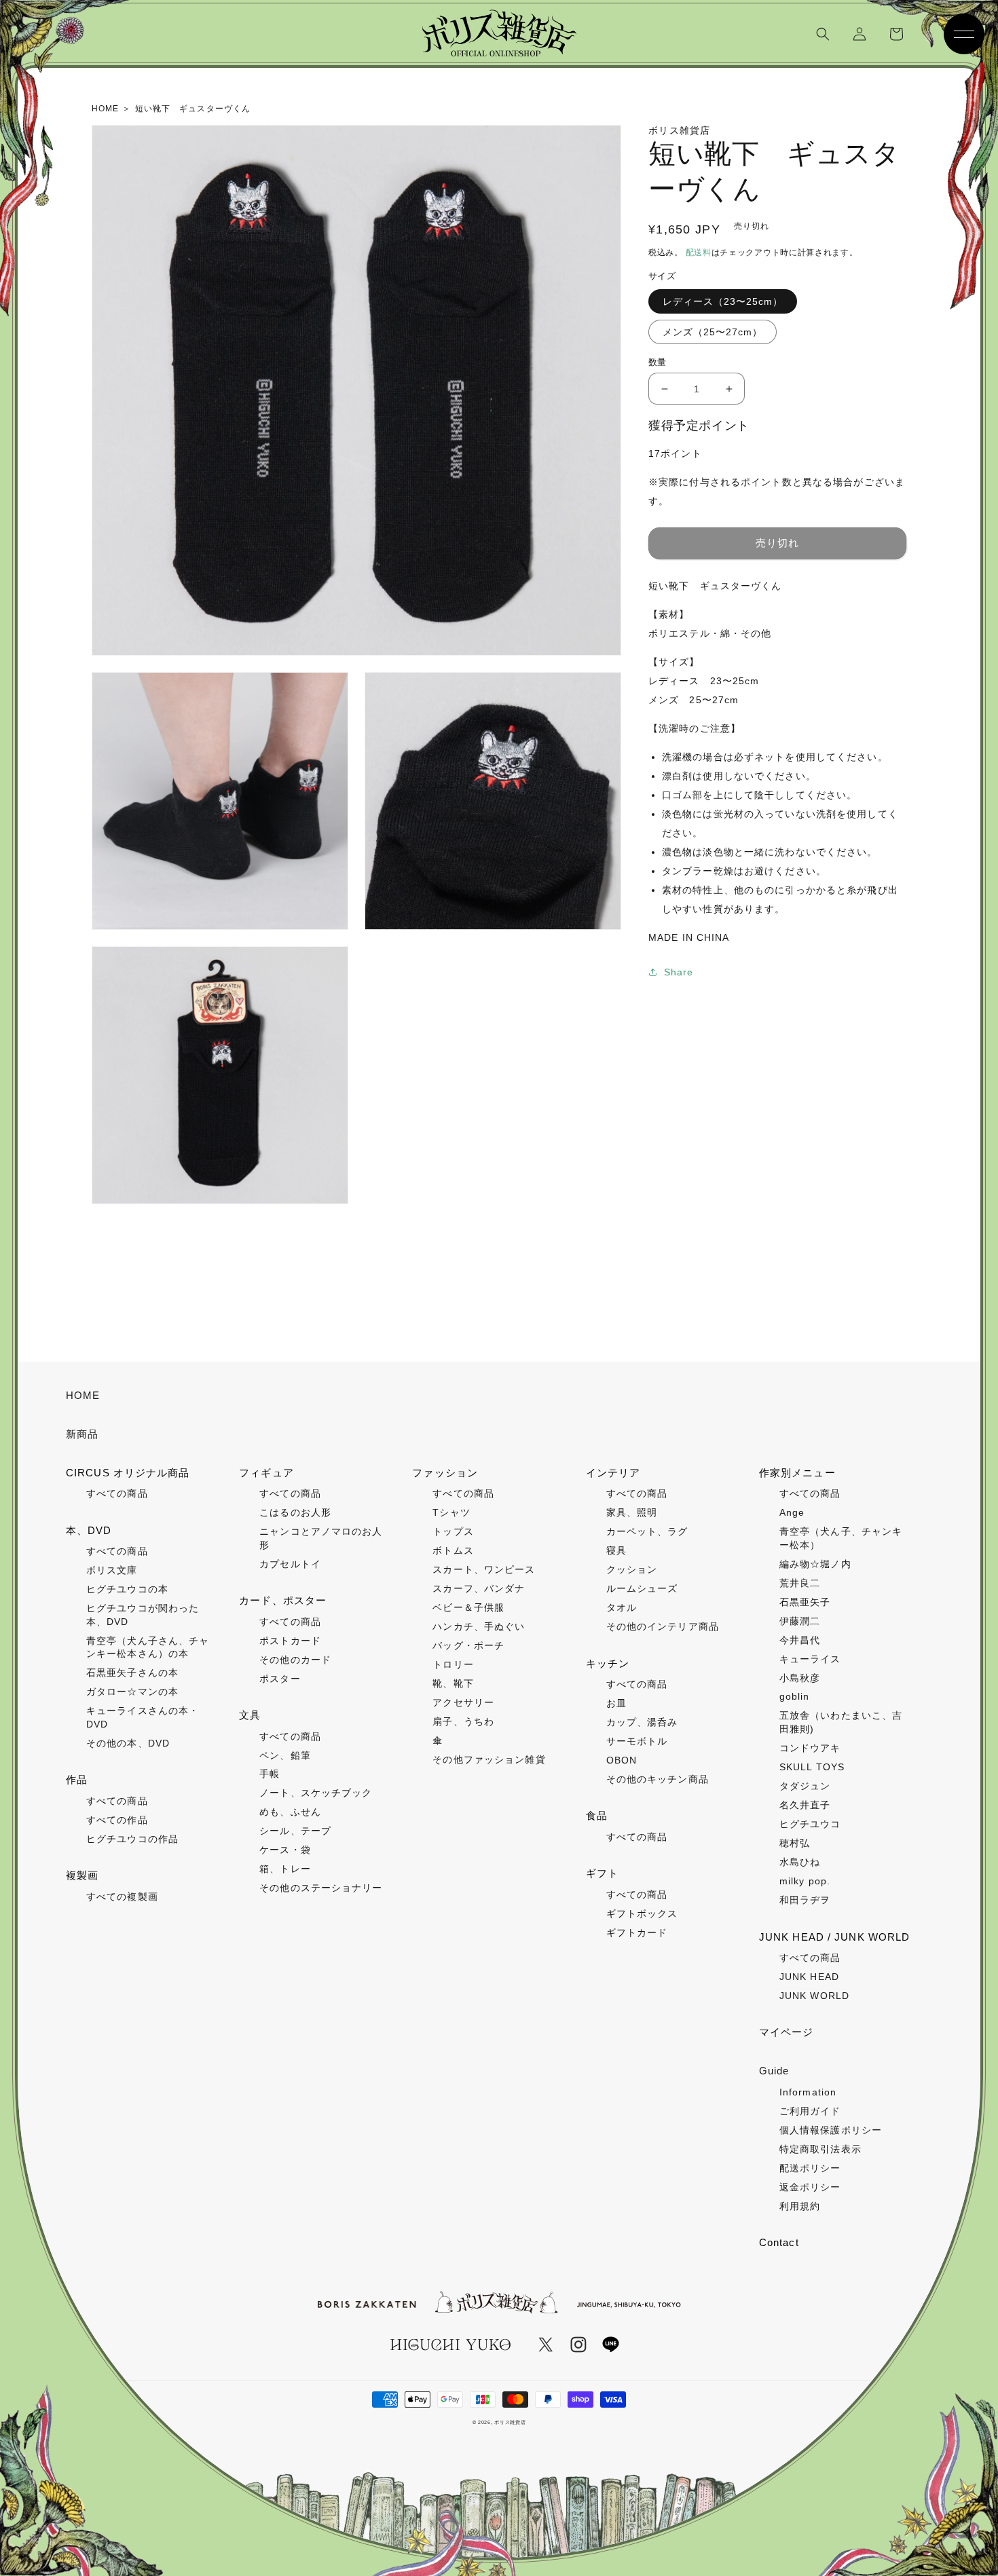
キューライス (810, 1659)
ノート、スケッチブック (316, 1793)
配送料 (699, 253)
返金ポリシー (810, 2187)
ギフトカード (637, 1933)
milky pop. (805, 1881)
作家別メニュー (797, 1473)
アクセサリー (463, 1702)
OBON (622, 1760)
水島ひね (800, 1862)
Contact (779, 2242)
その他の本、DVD (128, 1743)
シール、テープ (295, 1831)
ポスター (280, 1679)
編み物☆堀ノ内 (815, 1564)
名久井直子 (805, 1805)
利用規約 (800, 2206)
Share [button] (679, 972)
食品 (597, 1815)
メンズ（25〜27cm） (713, 332)
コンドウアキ (810, 1748)
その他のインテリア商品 (663, 1626)
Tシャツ (451, 1512)
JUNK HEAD (809, 1977)
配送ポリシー (810, 2168)
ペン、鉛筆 (285, 1755)
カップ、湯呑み (642, 1722)
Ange (792, 1512)
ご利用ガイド (810, 2111)
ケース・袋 (285, 1850)
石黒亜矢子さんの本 (132, 1673)
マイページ (787, 2032)
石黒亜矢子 (805, 1602)
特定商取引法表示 (820, 2149)
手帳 (270, 1774)
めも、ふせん (290, 1812)
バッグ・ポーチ (468, 1645)
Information (808, 2092)
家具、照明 (632, 1512)
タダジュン (805, 1786)
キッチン (608, 1663)
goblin (795, 1696)
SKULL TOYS (812, 1767)
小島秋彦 (800, 1678)
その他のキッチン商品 (658, 1779)
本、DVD (89, 1530)
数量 (658, 362)
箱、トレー (285, 1869)
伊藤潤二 (800, 1621)
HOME (83, 1395)
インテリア (613, 1473)
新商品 (82, 1434)
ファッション (445, 1473)
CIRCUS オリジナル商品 (128, 1473)
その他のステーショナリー (321, 1888)
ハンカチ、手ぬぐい (479, 1626)
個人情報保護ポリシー (831, 2130)
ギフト (602, 1873)
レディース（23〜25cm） (723, 301)
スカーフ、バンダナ (479, 1588)
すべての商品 (117, 1493)
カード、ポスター (283, 1600)
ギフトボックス (642, 1914)
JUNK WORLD (814, 1996)
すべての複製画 (122, 1897)
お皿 (616, 1703)
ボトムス (453, 1550)
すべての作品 (117, 1820)
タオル (622, 1607)
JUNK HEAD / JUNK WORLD (835, 1937)
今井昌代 (800, 1640)
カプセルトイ (290, 1564)
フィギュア (266, 1473)
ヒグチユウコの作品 (132, 1839)
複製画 (82, 1875)
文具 (250, 1715)
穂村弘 (795, 1843)
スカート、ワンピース (484, 1569)
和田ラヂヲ (805, 1900)
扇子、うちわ (463, 1721)
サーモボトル (637, 1741)
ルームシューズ (642, 1588)
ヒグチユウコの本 (127, 1589)
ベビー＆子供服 (468, 1607)
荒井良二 (800, 1583)
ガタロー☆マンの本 (132, 1692)
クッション (632, 1569)
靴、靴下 (453, 1683)
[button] (823, 34)
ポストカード (290, 1641)
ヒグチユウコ (810, 1824)
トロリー (453, 1664)
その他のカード (295, 1660)
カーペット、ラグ (647, 1531)
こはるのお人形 (295, 1512)
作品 (77, 1779)
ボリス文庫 (112, 1570)
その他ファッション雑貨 (489, 1759)
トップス (453, 1531)
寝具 (616, 1550)
